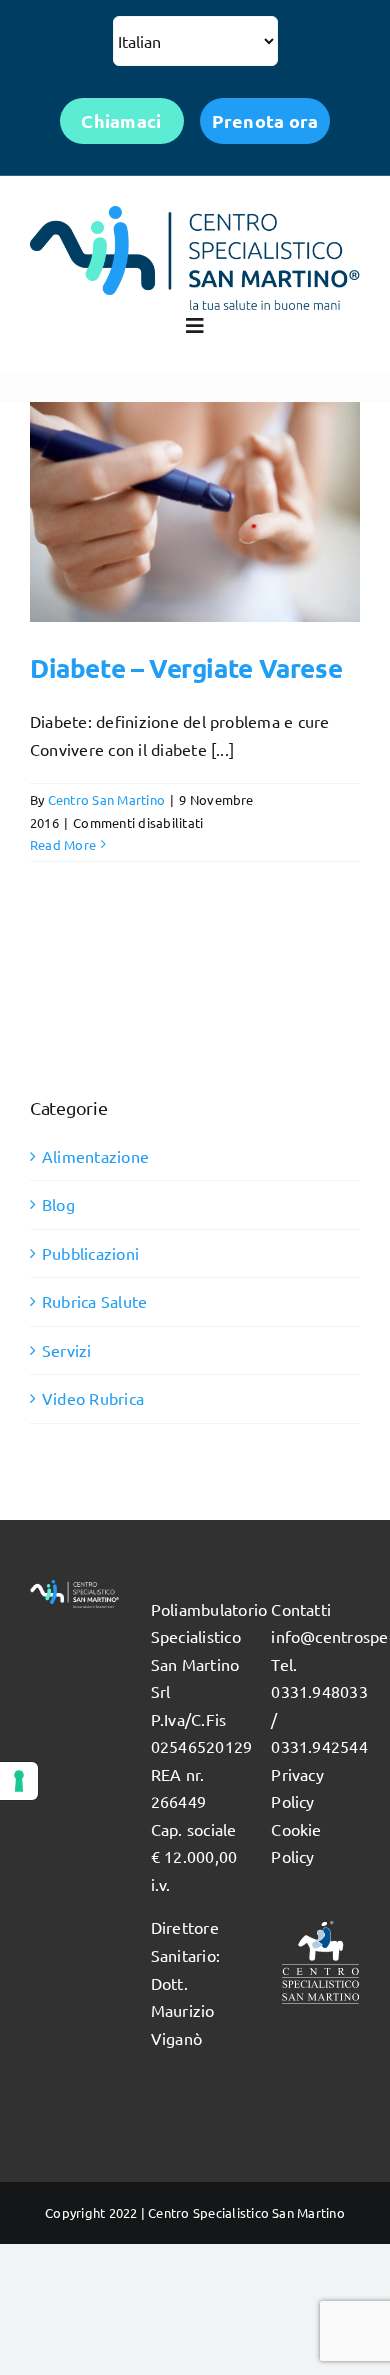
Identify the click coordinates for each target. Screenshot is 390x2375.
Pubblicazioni (90, 1253)
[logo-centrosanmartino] (195, 214)
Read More (63, 844)
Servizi (67, 1350)
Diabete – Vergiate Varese (186, 667)
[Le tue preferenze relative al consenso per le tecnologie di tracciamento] (19, 1781)
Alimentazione (95, 1156)
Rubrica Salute (94, 1301)
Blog (58, 1204)
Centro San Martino (106, 799)
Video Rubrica (93, 1398)
